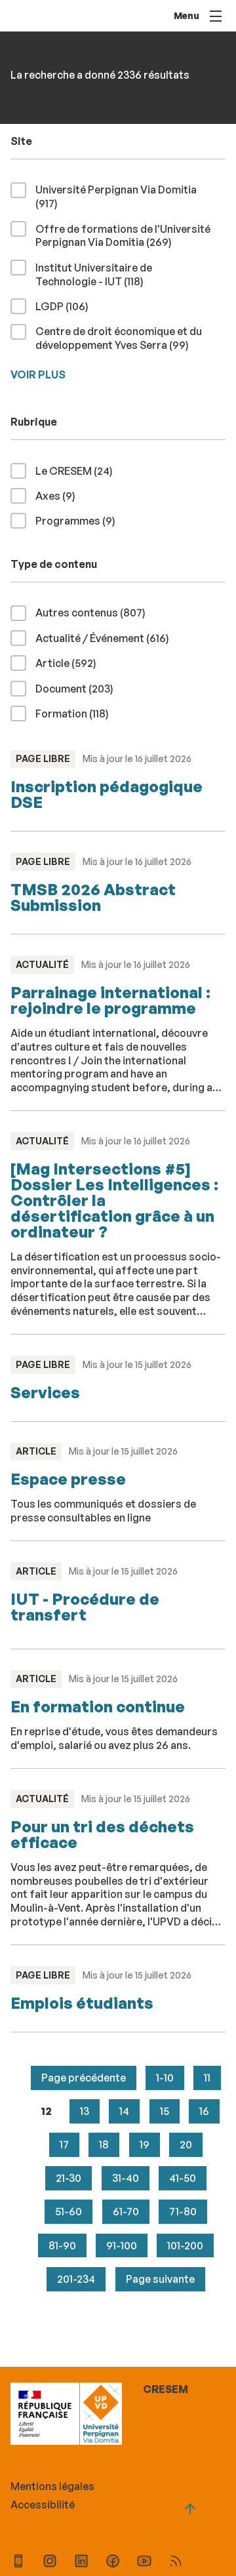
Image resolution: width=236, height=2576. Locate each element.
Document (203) (80, 688)
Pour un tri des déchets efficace (102, 1834)
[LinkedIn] (81, 2563)
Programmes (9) (81, 520)
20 (186, 2144)
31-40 (126, 2178)
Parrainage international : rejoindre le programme (110, 1000)
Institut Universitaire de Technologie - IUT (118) (110, 274)
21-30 (69, 2178)
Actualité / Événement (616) (108, 638)
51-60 (69, 2211)
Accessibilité (43, 2505)
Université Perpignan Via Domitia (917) (116, 196)
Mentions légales (52, 2486)
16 (204, 2111)
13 (85, 2111)
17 (64, 2144)
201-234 (76, 2279)
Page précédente (84, 2078)
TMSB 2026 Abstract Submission (93, 897)
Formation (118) (77, 713)
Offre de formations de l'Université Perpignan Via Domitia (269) (125, 236)
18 (104, 2144)
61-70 (126, 2211)
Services (45, 1392)
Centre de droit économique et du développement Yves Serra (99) (130, 338)
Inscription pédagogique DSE (107, 794)
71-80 (183, 2211)
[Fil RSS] (176, 2563)
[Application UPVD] (18, 2563)
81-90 (62, 2245)
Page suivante (160, 2279)
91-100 (122, 2245)
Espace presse (68, 1479)
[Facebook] (113, 2563)
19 (145, 2144)
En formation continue (98, 1706)
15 (165, 2111)
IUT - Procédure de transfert (85, 1607)
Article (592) (71, 663)
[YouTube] (144, 2563)
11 (207, 2078)
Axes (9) (61, 495)
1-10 (165, 2078)
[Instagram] (50, 2563)
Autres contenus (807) (96, 612)
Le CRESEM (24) (79, 471)
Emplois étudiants (82, 2003)
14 (124, 2111)
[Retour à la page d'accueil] (101, 2415)
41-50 (183, 2178)
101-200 (185, 2245)
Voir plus (38, 374)
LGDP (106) (67, 306)
